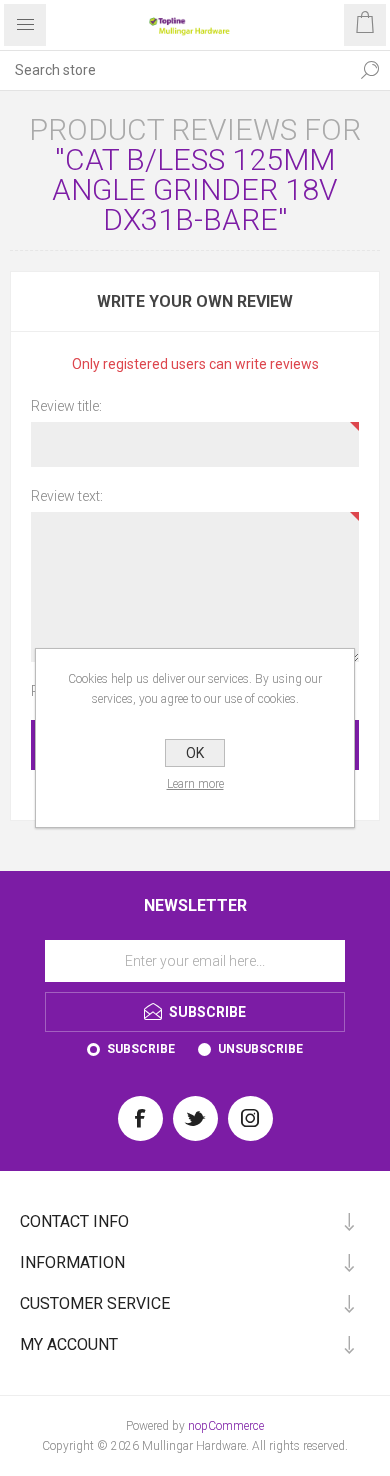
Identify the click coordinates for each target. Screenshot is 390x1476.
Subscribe (141, 1049)
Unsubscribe (260, 1049)
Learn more (195, 784)
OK (195, 753)
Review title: (66, 406)
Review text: (67, 496)
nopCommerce (226, 1426)
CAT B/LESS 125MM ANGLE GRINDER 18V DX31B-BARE (195, 189)
